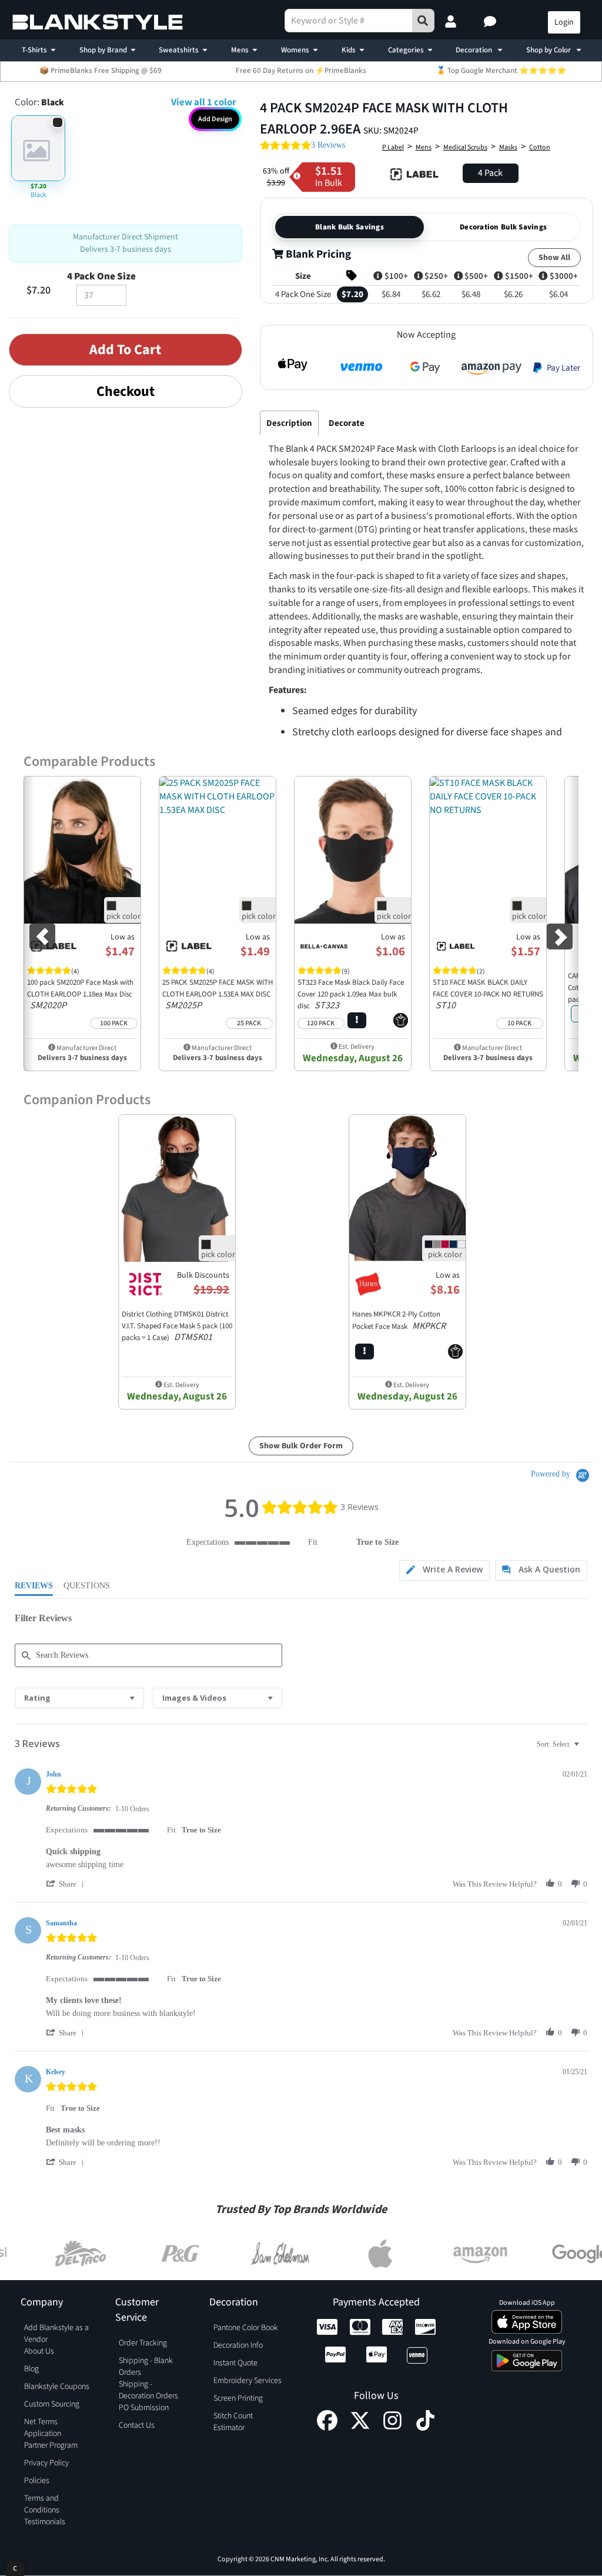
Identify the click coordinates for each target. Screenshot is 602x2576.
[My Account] (452, 22)
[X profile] (360, 2428)
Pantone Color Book (246, 2328)
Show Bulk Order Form (301, 1446)
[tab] (444, 1570)
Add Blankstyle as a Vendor (56, 2334)
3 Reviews (328, 145)
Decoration (475, 50)
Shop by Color (549, 50)
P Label (393, 147)
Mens (240, 50)
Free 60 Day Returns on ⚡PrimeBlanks (301, 71)
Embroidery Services (248, 2381)
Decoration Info (238, 2345)
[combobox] (79, 1698)
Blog (31, 2369)
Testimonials (45, 2522)
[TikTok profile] (425, 2428)
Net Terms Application (43, 2428)
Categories (406, 50)
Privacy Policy (46, 2463)
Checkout (126, 391)
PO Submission (144, 2408)
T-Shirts (34, 50)
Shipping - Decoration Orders (148, 2390)
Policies (37, 2481)
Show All (554, 258)
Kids (349, 50)
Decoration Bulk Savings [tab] (503, 227)
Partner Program (51, 2445)
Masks (508, 147)
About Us (39, 2351)
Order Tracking (143, 2343)
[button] (491, 22)
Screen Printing (238, 2398)
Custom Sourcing (52, 2404)
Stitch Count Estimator (233, 2422)
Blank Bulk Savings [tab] (350, 227)
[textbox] (585, 1749)
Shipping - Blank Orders (146, 2367)
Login (564, 22)
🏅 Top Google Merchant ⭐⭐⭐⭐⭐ (501, 71)
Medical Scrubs (465, 147)
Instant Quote (235, 2363)
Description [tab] (289, 423)
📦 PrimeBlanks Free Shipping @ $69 (101, 71)
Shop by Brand (103, 50)
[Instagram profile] (392, 2428)
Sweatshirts (179, 50)
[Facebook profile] (327, 2428)
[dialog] (15, 2567)
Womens (295, 50)
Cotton (540, 147)
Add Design (215, 119)
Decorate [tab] (347, 423)
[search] (423, 21)
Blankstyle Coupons (57, 2387)
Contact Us (137, 2425)
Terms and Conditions (42, 2504)
